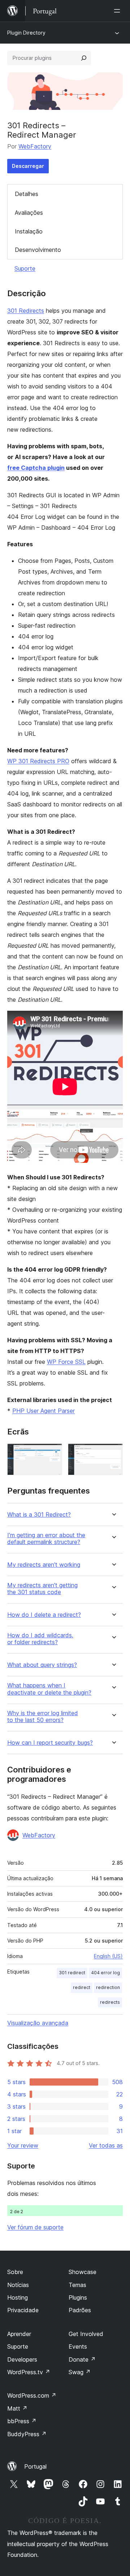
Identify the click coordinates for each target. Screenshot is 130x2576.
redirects (110, 2002)
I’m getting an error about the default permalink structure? (46, 1539)
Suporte (25, 268)
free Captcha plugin (36, 468)
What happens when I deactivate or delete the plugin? (49, 1689)
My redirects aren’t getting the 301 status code (42, 1589)
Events (78, 2346)
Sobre (15, 2272)
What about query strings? (42, 1665)
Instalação (29, 231)
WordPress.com (32, 2395)
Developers (22, 2359)
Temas (77, 2285)
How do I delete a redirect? (44, 1615)
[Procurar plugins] (84, 58)
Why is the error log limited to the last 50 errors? (43, 1717)
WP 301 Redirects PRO (38, 761)
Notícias (18, 2285)
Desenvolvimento (38, 250)
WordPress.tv (29, 2372)
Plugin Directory (26, 33)
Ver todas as (106, 2145)
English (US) (108, 1956)
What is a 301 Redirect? (39, 1515)
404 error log (105, 1973)
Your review (23, 2145)
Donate (82, 2359)
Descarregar (28, 166)
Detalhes (27, 194)
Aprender (19, 2334)
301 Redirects (26, 311)
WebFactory (35, 146)
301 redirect (72, 1973)
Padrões (80, 2310)
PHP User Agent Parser (44, 1411)
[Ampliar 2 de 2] (113, 1453)
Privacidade (23, 2310)
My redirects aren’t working (44, 1565)
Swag (80, 2372)
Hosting (18, 2297)
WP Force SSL (66, 1362)
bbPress (22, 2421)
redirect (82, 1987)
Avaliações (29, 213)
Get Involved (86, 2334)
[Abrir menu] (118, 11)
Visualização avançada (38, 2023)
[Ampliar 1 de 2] (52, 1453)
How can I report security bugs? (50, 1743)
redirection (108, 1987)
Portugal (35, 2466)
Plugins (78, 2297)
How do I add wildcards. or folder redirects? (40, 1639)
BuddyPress (27, 2434)
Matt (17, 2408)
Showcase (83, 2272)
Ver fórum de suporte (35, 2227)
